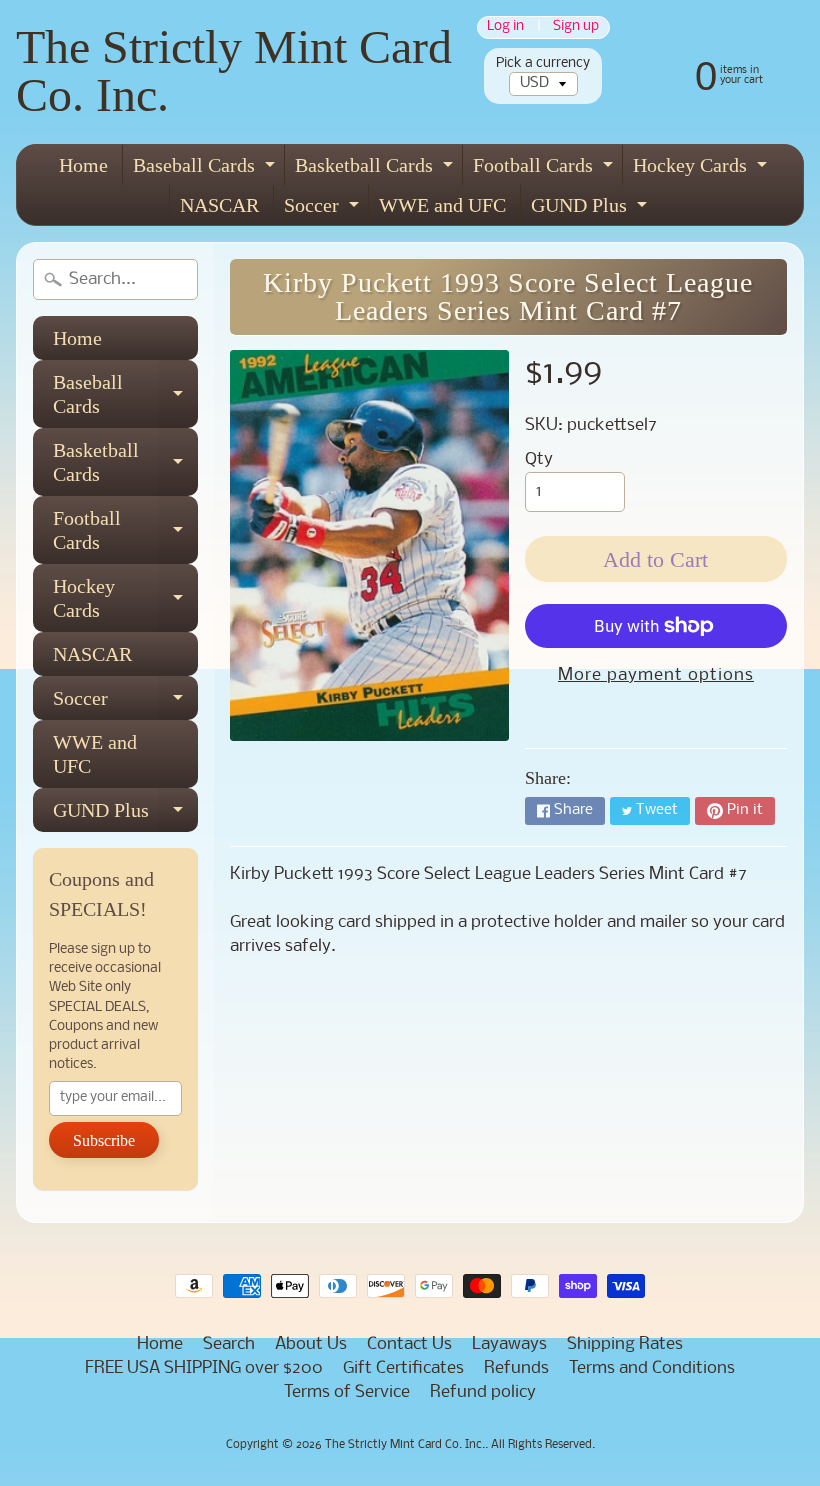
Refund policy (483, 1392)
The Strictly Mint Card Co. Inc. (234, 70)
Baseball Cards (206, 169)
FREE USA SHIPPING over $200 (204, 1368)
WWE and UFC (442, 205)
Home (83, 165)
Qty (539, 459)
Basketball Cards (376, 169)
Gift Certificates (403, 1368)
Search (229, 1344)
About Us (311, 1344)
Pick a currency (543, 63)
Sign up (576, 27)
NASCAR (219, 205)
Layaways (509, 1344)
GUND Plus (591, 209)
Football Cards (545, 169)
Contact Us (409, 1344)
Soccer (324, 209)
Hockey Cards (702, 169)
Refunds (516, 1368)
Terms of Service (347, 1392)
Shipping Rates (625, 1344)
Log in (505, 27)
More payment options (656, 675)
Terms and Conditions (652, 1368)
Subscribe (104, 1140)
